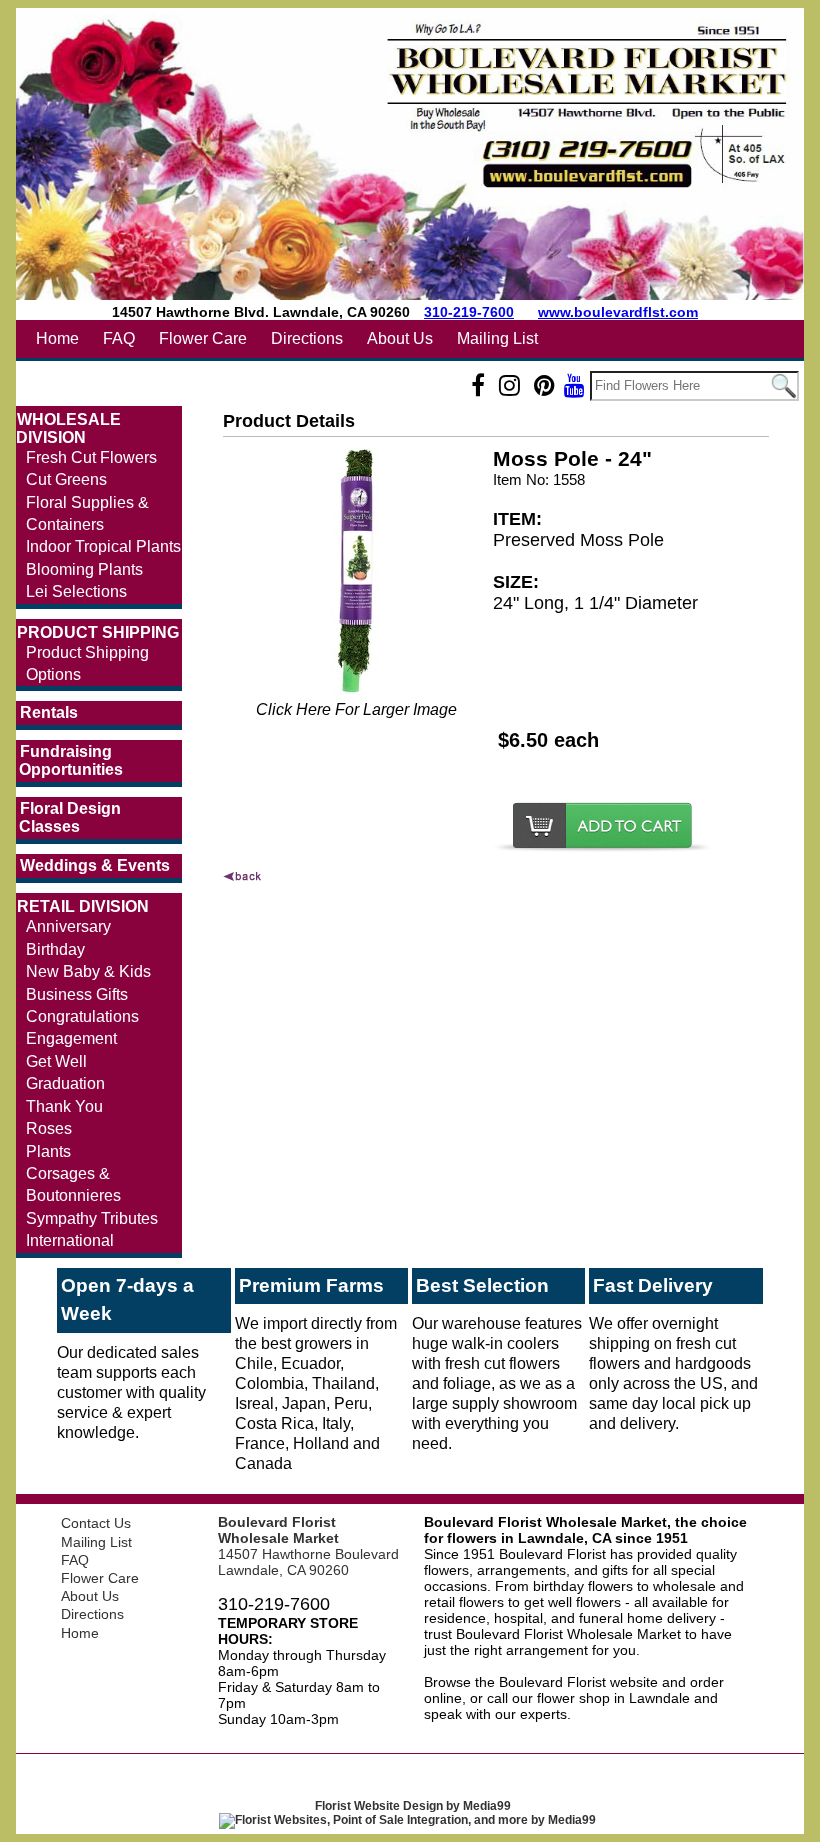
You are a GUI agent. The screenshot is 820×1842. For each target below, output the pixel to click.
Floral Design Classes (70, 817)
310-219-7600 (469, 312)
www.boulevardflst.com (618, 312)
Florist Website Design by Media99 (413, 1806)
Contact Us (96, 1523)
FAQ (119, 338)
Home (57, 338)
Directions (307, 338)
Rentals (49, 712)
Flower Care (203, 338)
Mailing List (497, 338)
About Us (400, 338)
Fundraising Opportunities (71, 760)
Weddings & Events (95, 865)
